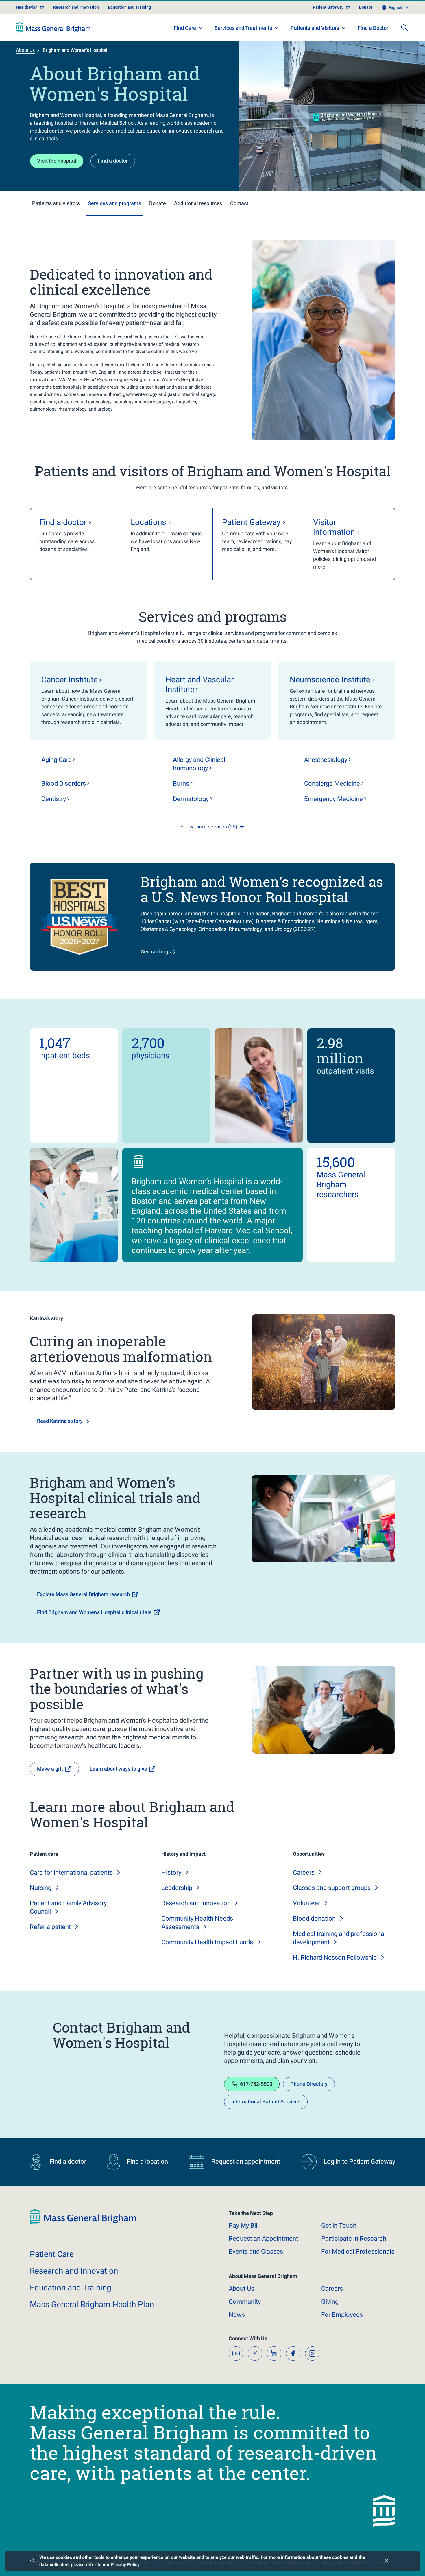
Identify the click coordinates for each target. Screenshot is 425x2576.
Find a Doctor (373, 28)
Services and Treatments (243, 28)
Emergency (333, 799)
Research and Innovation (76, 7)
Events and (256, 2251)
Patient (52, 2254)
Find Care (185, 28)
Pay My (244, 2225)
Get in (339, 2225)
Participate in (354, 2238)
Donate (366, 7)
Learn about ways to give (118, 1769)
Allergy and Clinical (199, 764)
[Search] (404, 27)
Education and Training (130, 7)
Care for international (71, 1872)
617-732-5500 (256, 2084)
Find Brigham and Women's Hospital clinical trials (94, 1612)
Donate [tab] (158, 203)
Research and (196, 1903)
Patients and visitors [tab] (56, 203)
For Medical (358, 2251)
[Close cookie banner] (387, 2561)
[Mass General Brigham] (53, 27)
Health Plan (27, 7)
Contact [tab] (239, 203)
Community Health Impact (207, 1942)
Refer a (50, 1927)
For (342, 2315)
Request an (263, 2238)
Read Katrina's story (60, 1421)
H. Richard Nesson (335, 1957)
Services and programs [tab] (114, 203)
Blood (64, 783)
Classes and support (332, 1888)
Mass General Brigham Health (92, 2304)
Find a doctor (113, 161)
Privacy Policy (125, 2565)
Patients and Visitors (315, 28)
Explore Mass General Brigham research (83, 1594)
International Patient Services (266, 2102)
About (241, 2289)
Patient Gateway (328, 7)
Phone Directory (309, 2084)
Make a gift (50, 1769)
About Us (25, 50)
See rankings (156, 952)
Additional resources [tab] (198, 203)
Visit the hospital (57, 161)
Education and (71, 2288)
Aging (57, 760)
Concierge (332, 783)
